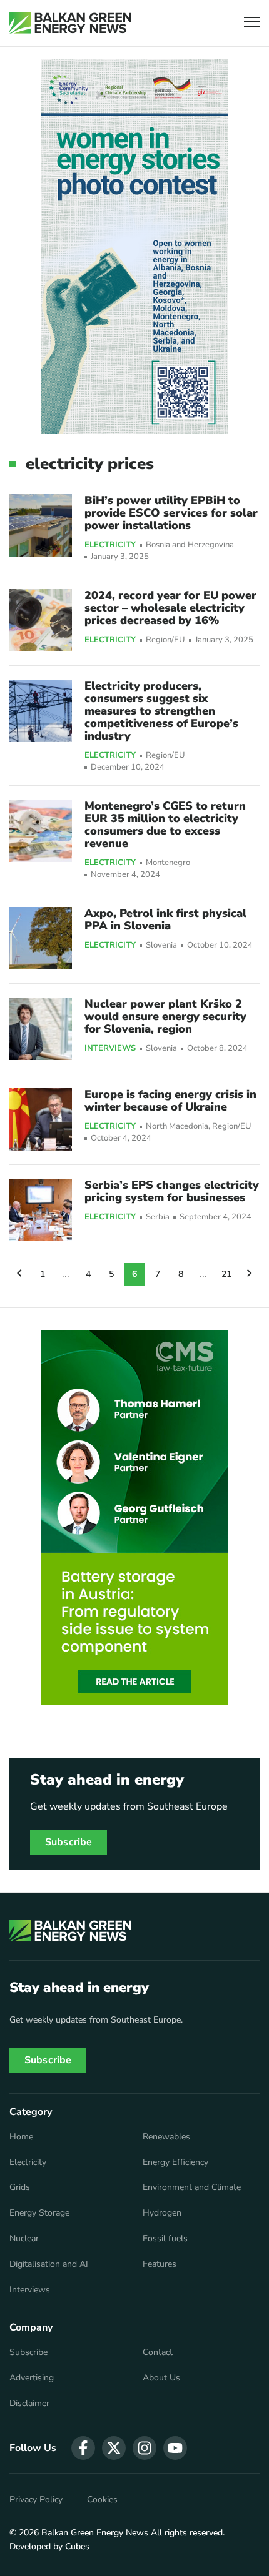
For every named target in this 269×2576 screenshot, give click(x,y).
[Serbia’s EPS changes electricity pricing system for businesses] (41, 1210)
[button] (252, 23)
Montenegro (168, 863)
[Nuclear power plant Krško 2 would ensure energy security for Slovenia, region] (41, 1029)
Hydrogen (162, 2213)
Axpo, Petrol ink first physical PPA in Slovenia (165, 919)
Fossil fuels (165, 2239)
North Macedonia (177, 1127)
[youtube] (175, 2448)
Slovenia (161, 945)
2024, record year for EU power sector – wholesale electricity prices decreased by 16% (170, 608)
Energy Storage (39, 2213)
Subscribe (69, 1842)
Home (21, 2137)
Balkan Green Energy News (95, 2533)
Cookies (102, 2500)
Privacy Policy (36, 2500)
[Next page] (250, 1274)
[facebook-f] (83, 2448)
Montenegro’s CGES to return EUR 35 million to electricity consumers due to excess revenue (165, 825)
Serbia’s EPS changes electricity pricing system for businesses (172, 1191)
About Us (161, 2378)
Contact (158, 2352)
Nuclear (24, 2239)
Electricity (110, 545)
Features (160, 2264)
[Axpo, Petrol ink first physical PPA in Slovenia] (41, 938)
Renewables (166, 2137)
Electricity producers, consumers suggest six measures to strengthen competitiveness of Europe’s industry (161, 711)
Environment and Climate (192, 2187)
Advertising (32, 2378)
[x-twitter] (114, 2448)
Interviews (110, 1049)
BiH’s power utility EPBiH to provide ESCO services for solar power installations (171, 513)
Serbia (158, 1217)
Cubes (77, 2546)
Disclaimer (29, 2404)
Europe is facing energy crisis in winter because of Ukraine (170, 1101)
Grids (20, 2187)
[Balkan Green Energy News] (70, 23)
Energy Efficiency (175, 2162)
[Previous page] (19, 1274)
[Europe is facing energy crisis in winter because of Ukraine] (41, 1119)
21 (226, 1274)
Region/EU (165, 640)
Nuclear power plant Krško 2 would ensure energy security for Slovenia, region (165, 1016)
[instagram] (145, 2448)
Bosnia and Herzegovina (190, 545)
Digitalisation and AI (49, 2264)
